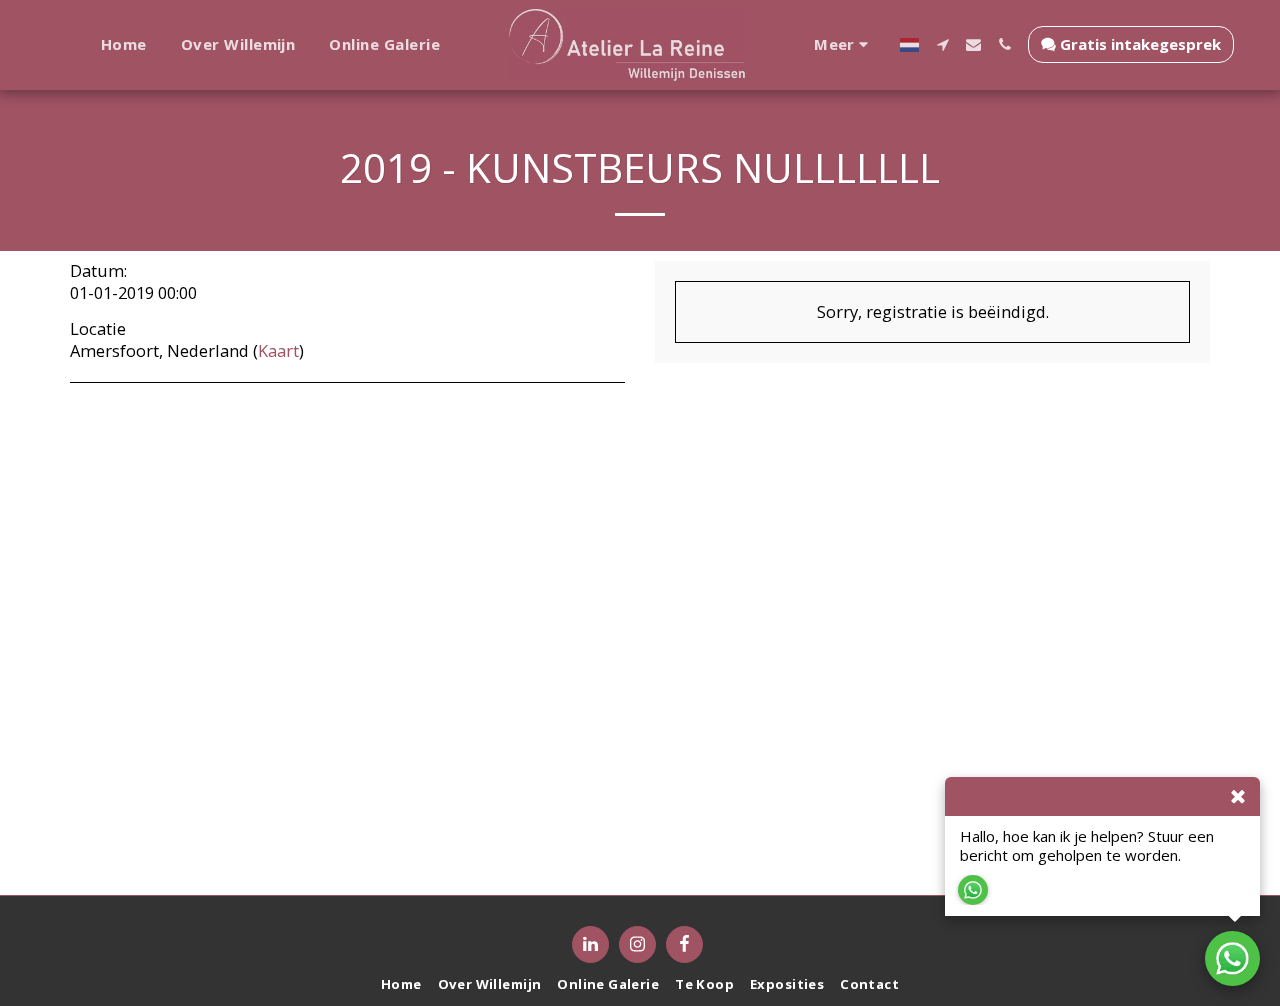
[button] (942, 44)
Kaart (278, 350)
